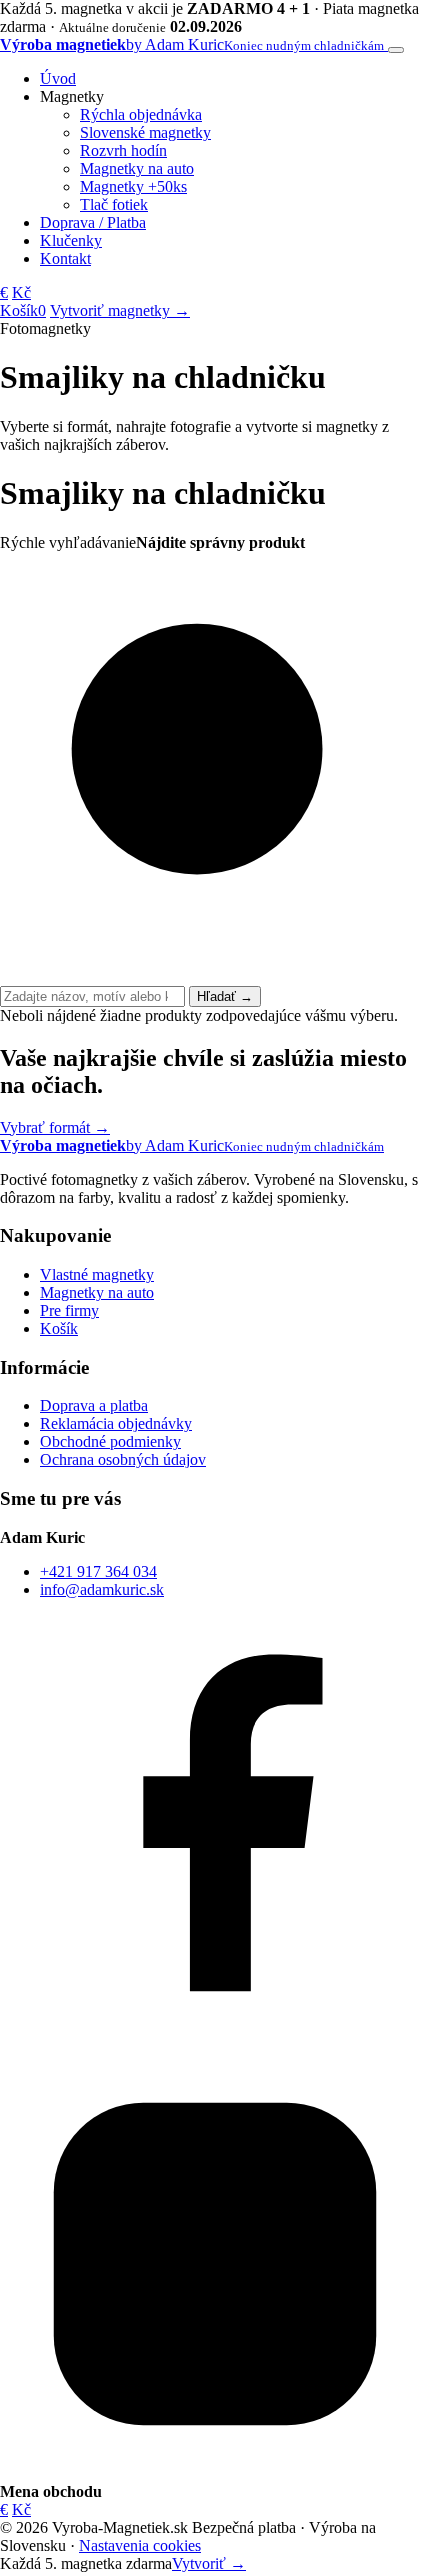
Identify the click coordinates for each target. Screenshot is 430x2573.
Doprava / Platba (93, 222)
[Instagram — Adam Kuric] (215, 2473)
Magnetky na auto (137, 168)
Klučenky (71, 240)
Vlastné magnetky (97, 1274)
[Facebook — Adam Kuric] (215, 2039)
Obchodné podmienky (110, 1441)
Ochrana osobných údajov (123, 1459)
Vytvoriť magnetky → (120, 310)
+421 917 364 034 (98, 1571)
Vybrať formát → (55, 1127)
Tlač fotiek (114, 204)
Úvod (58, 78)
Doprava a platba (94, 1405)
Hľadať (225, 996)
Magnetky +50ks (133, 186)
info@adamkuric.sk (102, 1589)
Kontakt (65, 258)
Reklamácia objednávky (116, 1423)
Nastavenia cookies (140, 2545)
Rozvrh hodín (123, 150)
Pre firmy (69, 1310)
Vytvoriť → (209, 2563)
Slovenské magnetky (145, 132)
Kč (21, 292)
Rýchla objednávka (141, 114)
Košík (59, 1328)
